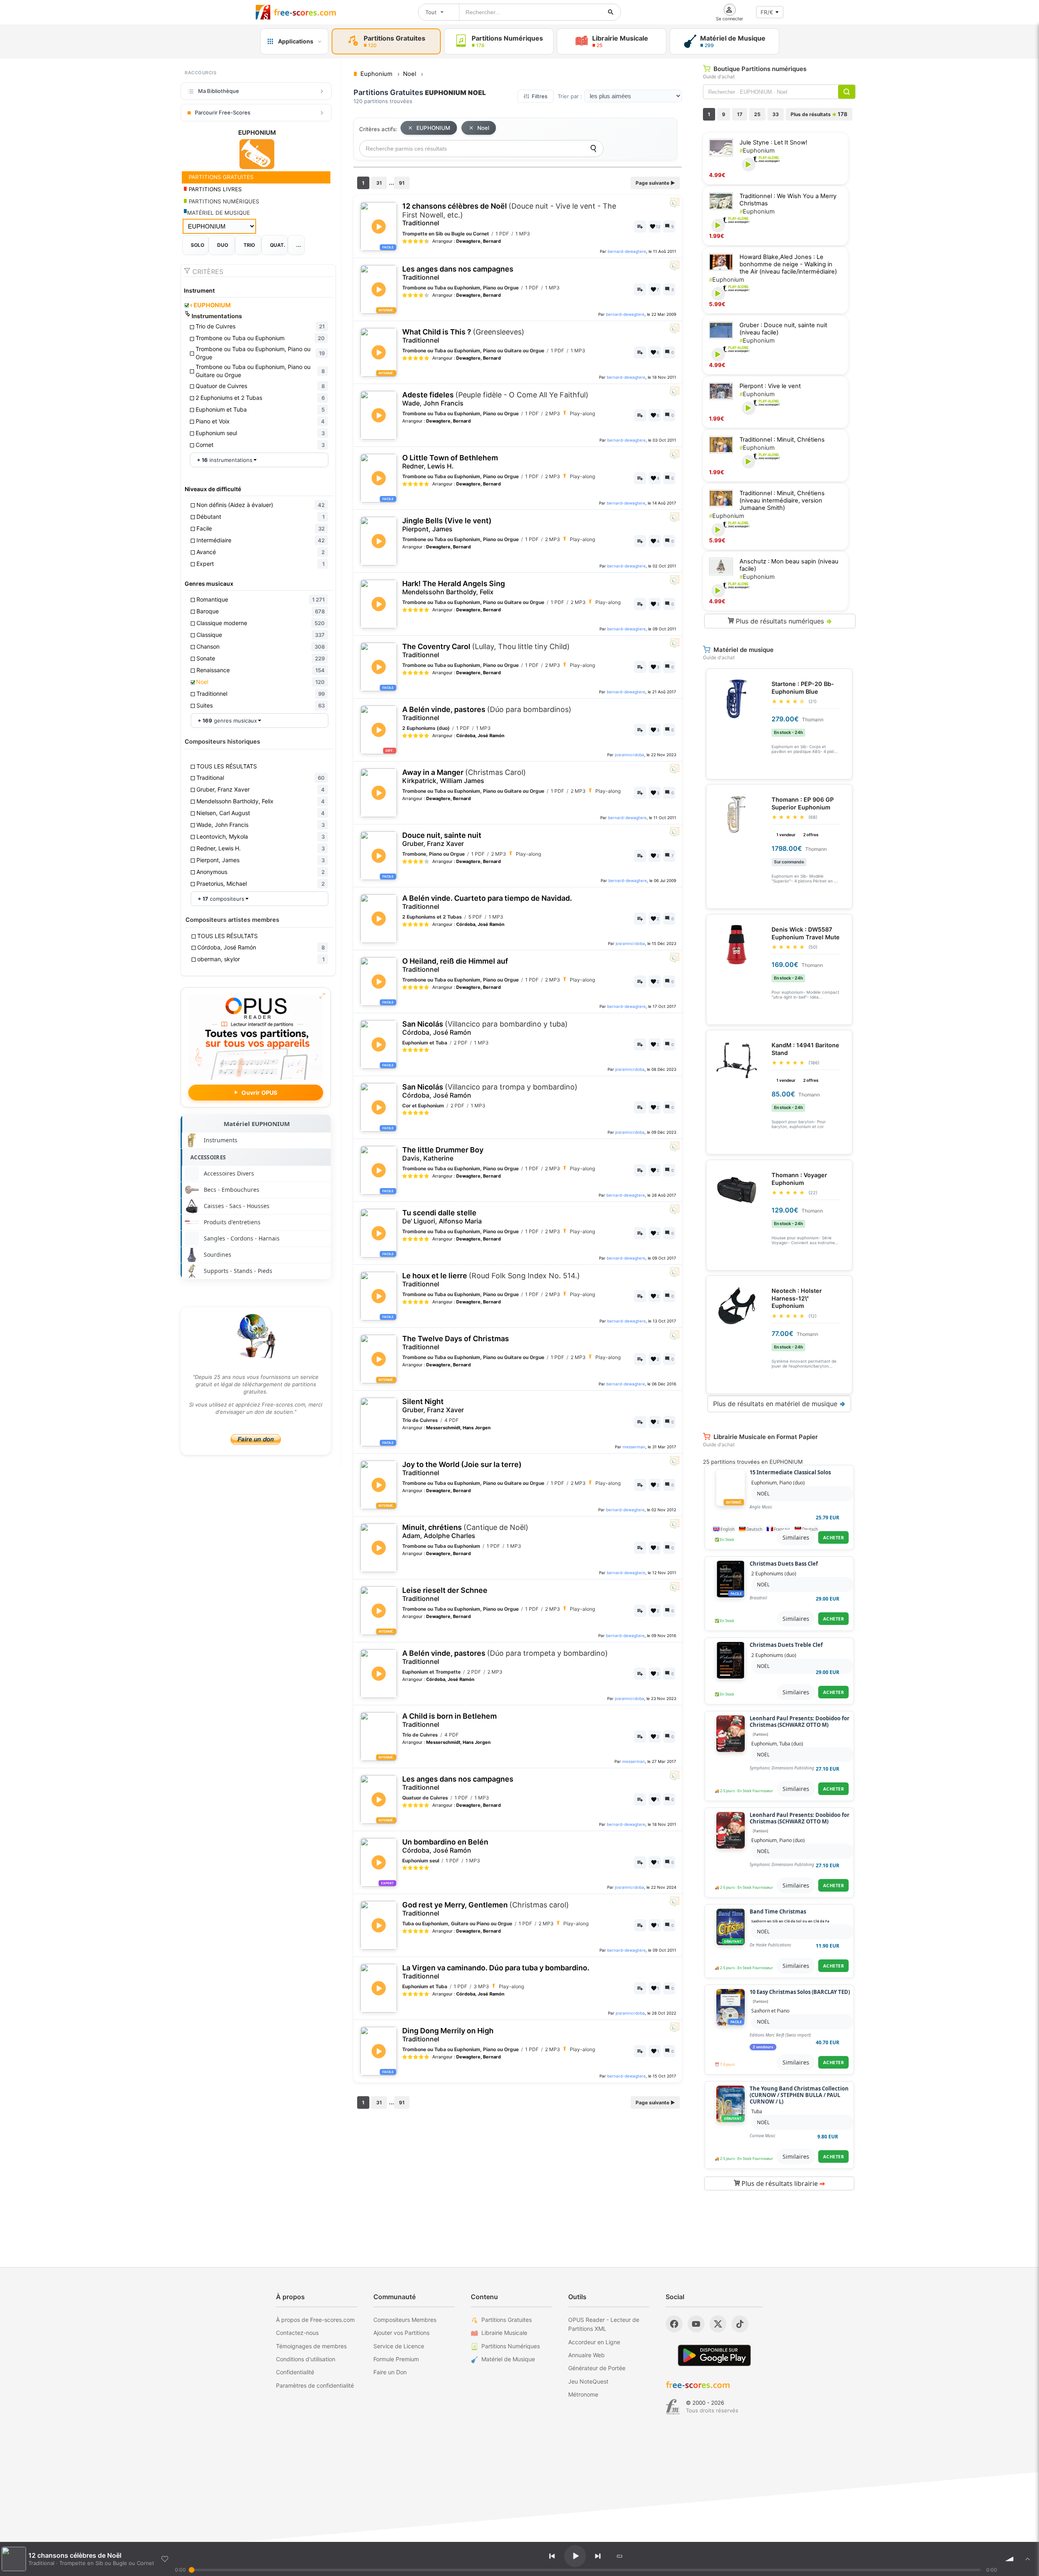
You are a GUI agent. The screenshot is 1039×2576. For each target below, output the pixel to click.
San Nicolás (485, 1028)
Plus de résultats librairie (782, 2183)
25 (757, 114)
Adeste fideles (495, 399)
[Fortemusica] (673, 2407)
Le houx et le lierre (491, 1280)
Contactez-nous (297, 2333)
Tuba (757, 2111)
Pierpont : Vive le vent (770, 386)
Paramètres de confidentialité (315, 2385)
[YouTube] (696, 2324)
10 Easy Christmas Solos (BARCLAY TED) (800, 1992)
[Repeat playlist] (620, 2556)
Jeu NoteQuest (588, 2381)
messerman (634, 1447)
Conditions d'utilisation (306, 2359)
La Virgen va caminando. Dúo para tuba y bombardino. (496, 1972)
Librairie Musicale (504, 2333)
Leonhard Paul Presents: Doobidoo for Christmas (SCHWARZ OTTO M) (800, 1722)
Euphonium (757, 151)
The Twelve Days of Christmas (456, 1343)
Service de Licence (399, 2346)
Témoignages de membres (311, 2346)
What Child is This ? (463, 336)
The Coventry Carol (486, 650)
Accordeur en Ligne (594, 2342)
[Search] (593, 149)
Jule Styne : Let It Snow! (773, 142)
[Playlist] (1028, 2559)
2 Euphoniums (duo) (774, 1574)
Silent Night (433, 1406)
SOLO (197, 245)
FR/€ (767, 12)
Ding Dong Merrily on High (448, 2035)
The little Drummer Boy (443, 1154)
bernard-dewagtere (627, 251)
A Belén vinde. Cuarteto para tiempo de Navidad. (487, 902)
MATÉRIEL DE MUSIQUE (219, 213)
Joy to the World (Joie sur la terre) (462, 1468)
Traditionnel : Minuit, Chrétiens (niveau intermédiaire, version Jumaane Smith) (782, 501)
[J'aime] (165, 2559)
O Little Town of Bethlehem (450, 462)
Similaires (796, 1537)
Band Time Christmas (778, 1912)
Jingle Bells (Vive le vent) (447, 525)
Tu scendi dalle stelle (442, 1217)
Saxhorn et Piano (770, 2011)
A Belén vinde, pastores (487, 713)
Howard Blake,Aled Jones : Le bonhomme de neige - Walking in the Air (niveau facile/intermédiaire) (788, 264)
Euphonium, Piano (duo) (778, 1483)
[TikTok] (740, 2324)
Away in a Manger (464, 776)
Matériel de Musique (508, 2359)
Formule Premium (396, 2359)
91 (402, 183)
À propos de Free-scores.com (315, 2320)
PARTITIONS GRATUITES (220, 177)
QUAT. (278, 245)
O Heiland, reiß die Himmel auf (455, 965)
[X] (718, 2324)
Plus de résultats (819, 114)
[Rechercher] (611, 12)
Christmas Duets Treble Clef (786, 1645)
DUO (223, 245)
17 (740, 114)
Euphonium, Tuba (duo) (777, 1744)
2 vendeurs (763, 2047)
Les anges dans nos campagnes (458, 273)
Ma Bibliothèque (219, 91)
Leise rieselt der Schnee (445, 1594)
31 (379, 183)
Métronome (583, 2394)
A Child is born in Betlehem (449, 1720)
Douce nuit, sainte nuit (442, 839)
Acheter (834, 1537)
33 (776, 114)
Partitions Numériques (511, 2346)
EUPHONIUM (210, 305)
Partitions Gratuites (507, 2320)
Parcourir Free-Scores (223, 112)
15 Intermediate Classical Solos (790, 1473)
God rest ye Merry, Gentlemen (486, 1909)
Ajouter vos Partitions (401, 2333)
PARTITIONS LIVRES (214, 189)
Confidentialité (295, 2372)
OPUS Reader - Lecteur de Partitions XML (604, 2324)
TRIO (249, 245)
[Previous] (552, 2556)
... (299, 245)
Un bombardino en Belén (445, 1846)
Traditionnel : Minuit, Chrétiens (782, 440)
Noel (483, 128)
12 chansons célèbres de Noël (509, 214)
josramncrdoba (629, 755)
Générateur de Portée (597, 2368)
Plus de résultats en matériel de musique (779, 1404)
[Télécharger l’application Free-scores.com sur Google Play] (714, 2355)
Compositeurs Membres (405, 2320)
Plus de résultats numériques (783, 621)
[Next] (598, 2556)
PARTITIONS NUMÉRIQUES (223, 201)
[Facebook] (674, 2324)
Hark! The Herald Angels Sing (454, 588)
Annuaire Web (586, 2355)
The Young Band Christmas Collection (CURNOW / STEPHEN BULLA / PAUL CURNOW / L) (799, 2095)
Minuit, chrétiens (465, 1531)
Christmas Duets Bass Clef (784, 1564)
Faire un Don (390, 2372)
